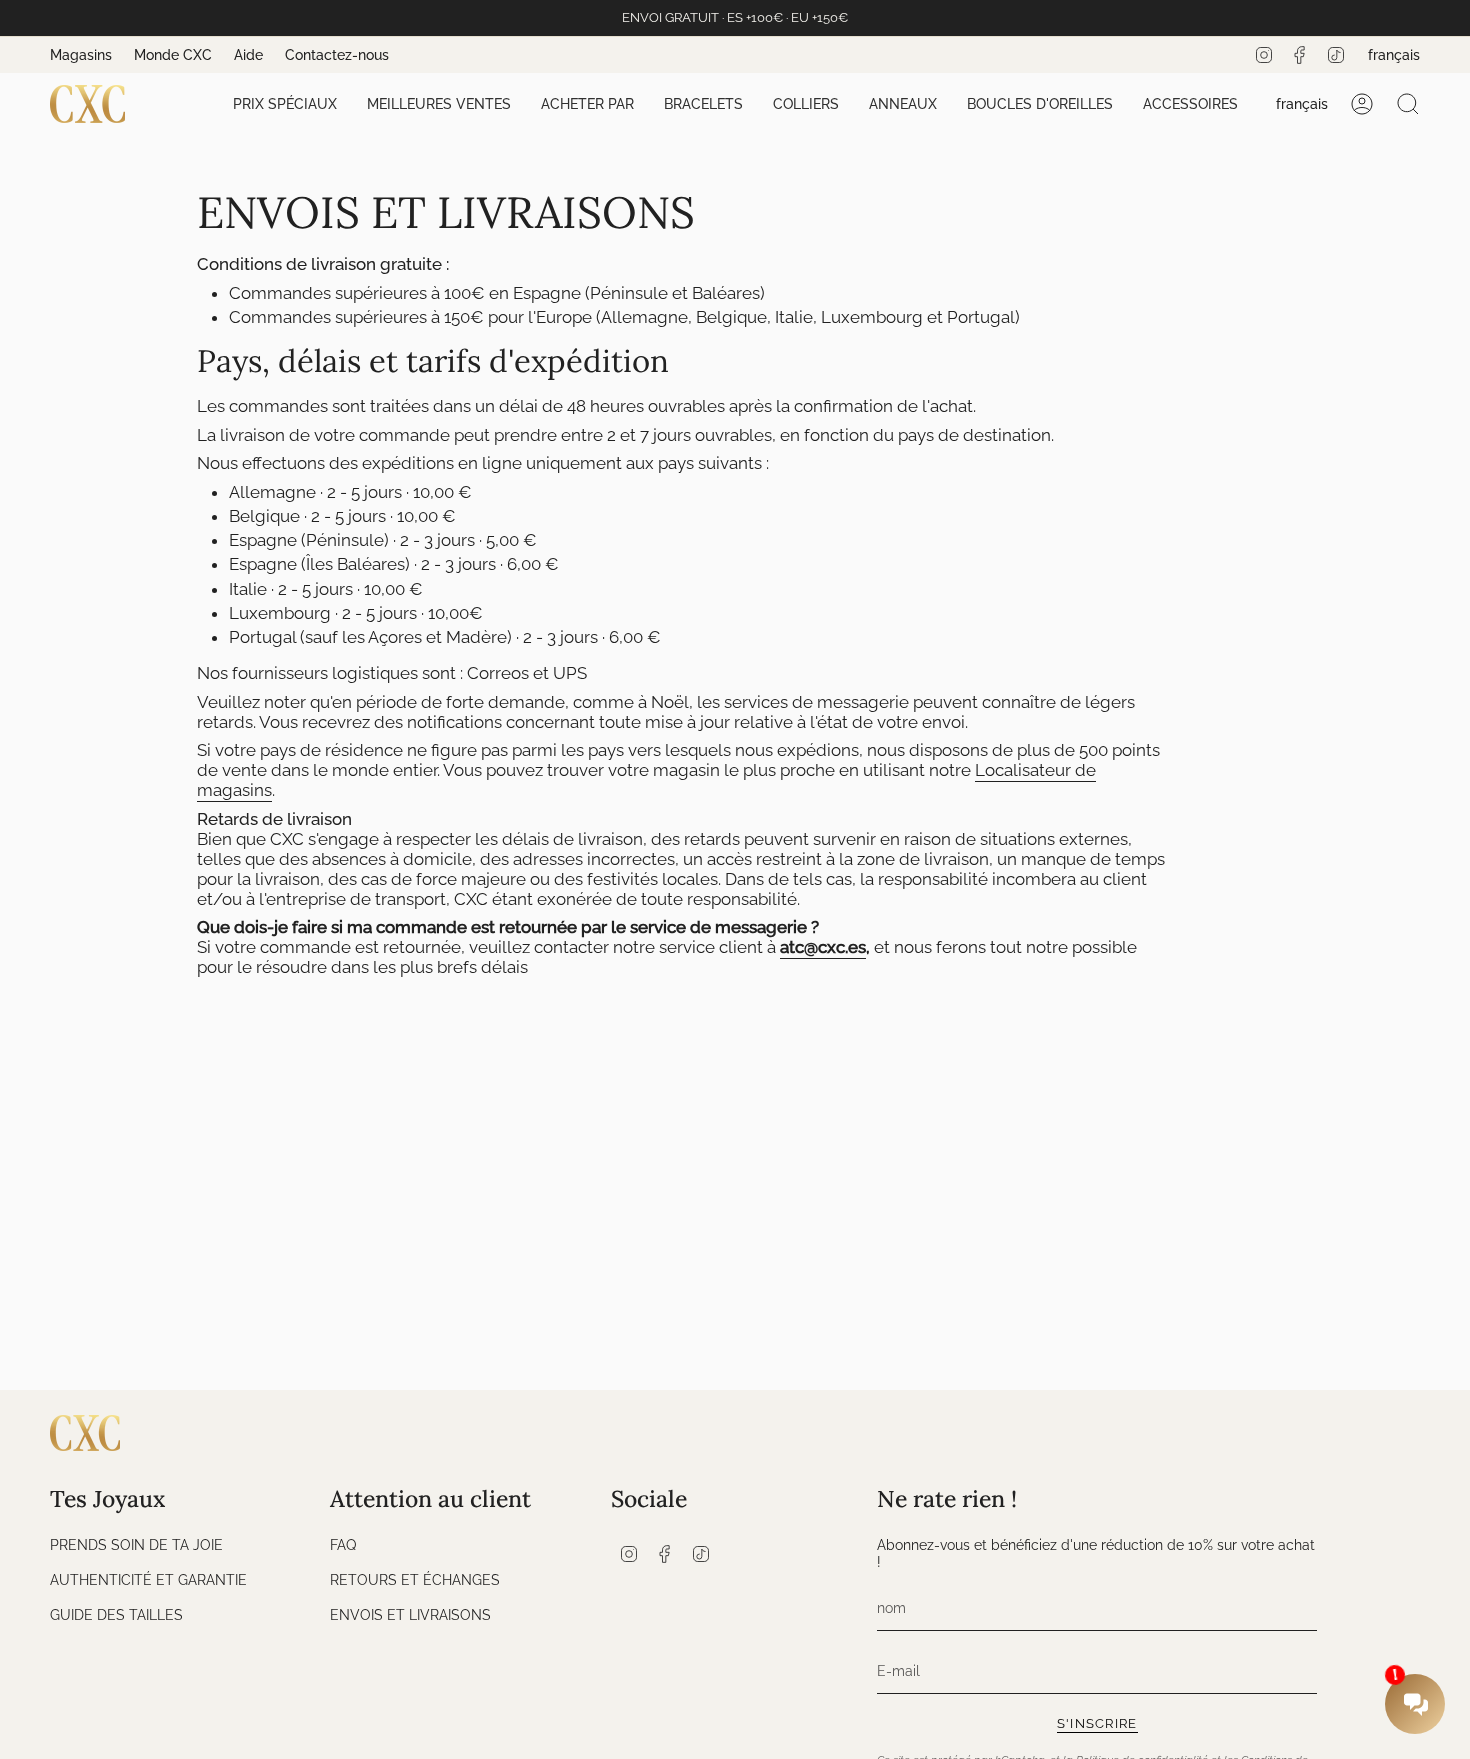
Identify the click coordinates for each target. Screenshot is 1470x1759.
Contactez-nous (337, 55)
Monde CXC (173, 55)
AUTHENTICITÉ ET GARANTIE (148, 1579)
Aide (248, 55)
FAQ (343, 1544)
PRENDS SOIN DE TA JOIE (136, 1544)
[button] (285, 104)
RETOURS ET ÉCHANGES (415, 1579)
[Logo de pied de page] (85, 1433)
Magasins (81, 55)
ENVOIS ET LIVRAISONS (410, 1614)
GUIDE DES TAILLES (116, 1614)
